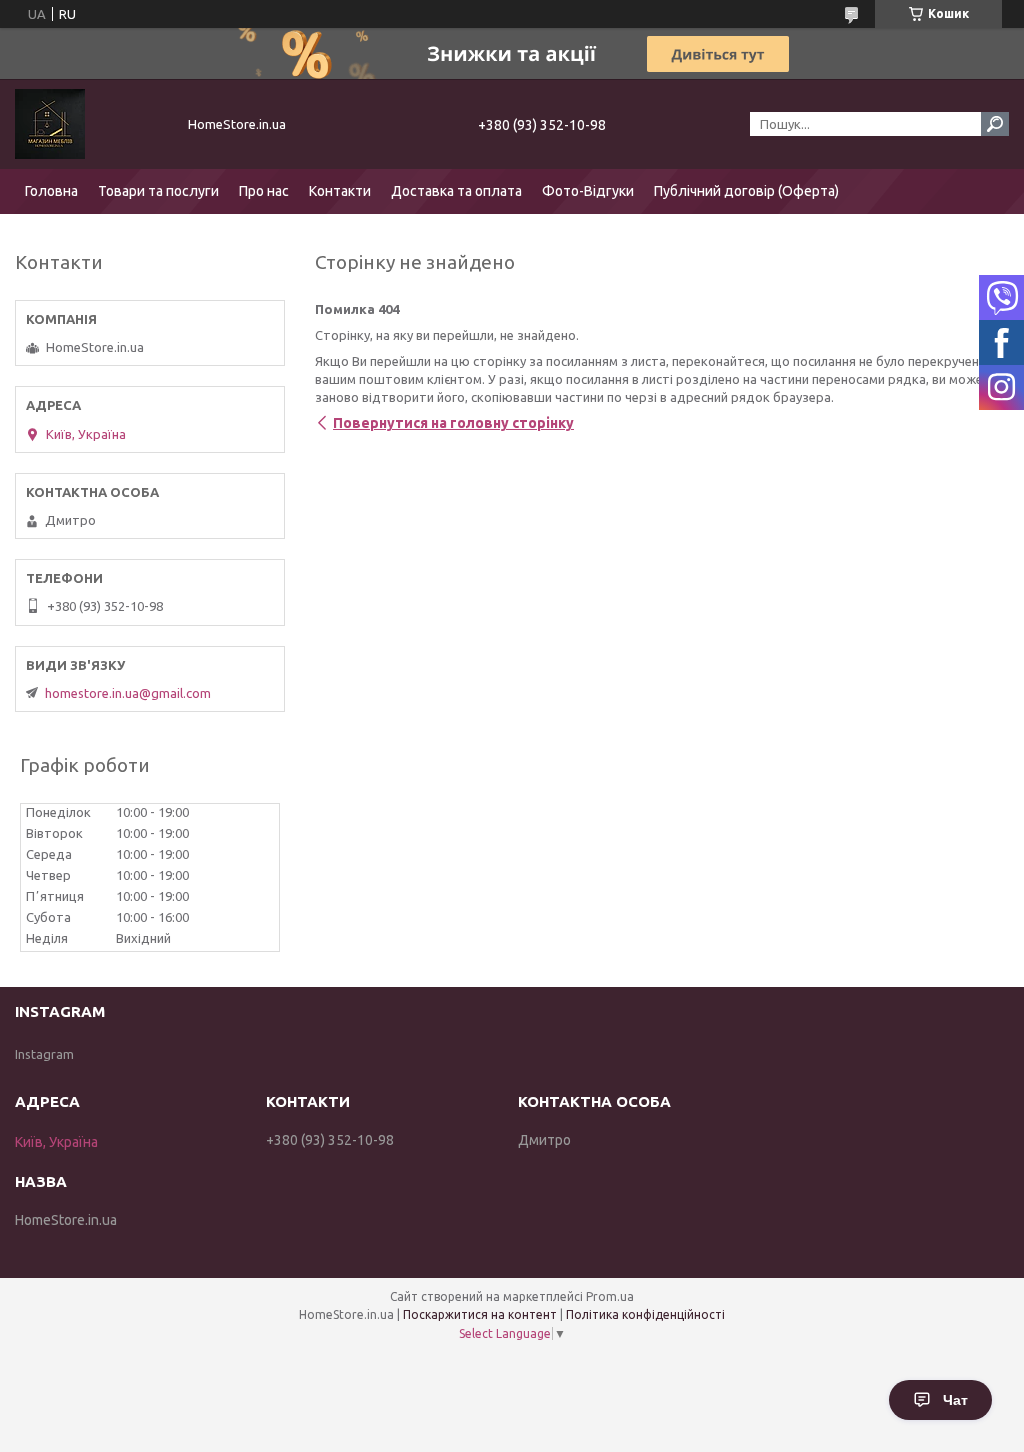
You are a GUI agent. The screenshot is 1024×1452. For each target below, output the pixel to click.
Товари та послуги (158, 191)
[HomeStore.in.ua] (90, 124)
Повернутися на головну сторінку (453, 423)
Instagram (44, 1054)
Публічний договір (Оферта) (746, 191)
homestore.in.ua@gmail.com (128, 693)
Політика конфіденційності (645, 1314)
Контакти (340, 191)
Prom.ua (610, 1296)
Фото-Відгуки (588, 191)
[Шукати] (995, 124)
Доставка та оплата (456, 191)
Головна (51, 191)
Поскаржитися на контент (480, 1314)
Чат (955, 1400)
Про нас (264, 191)
